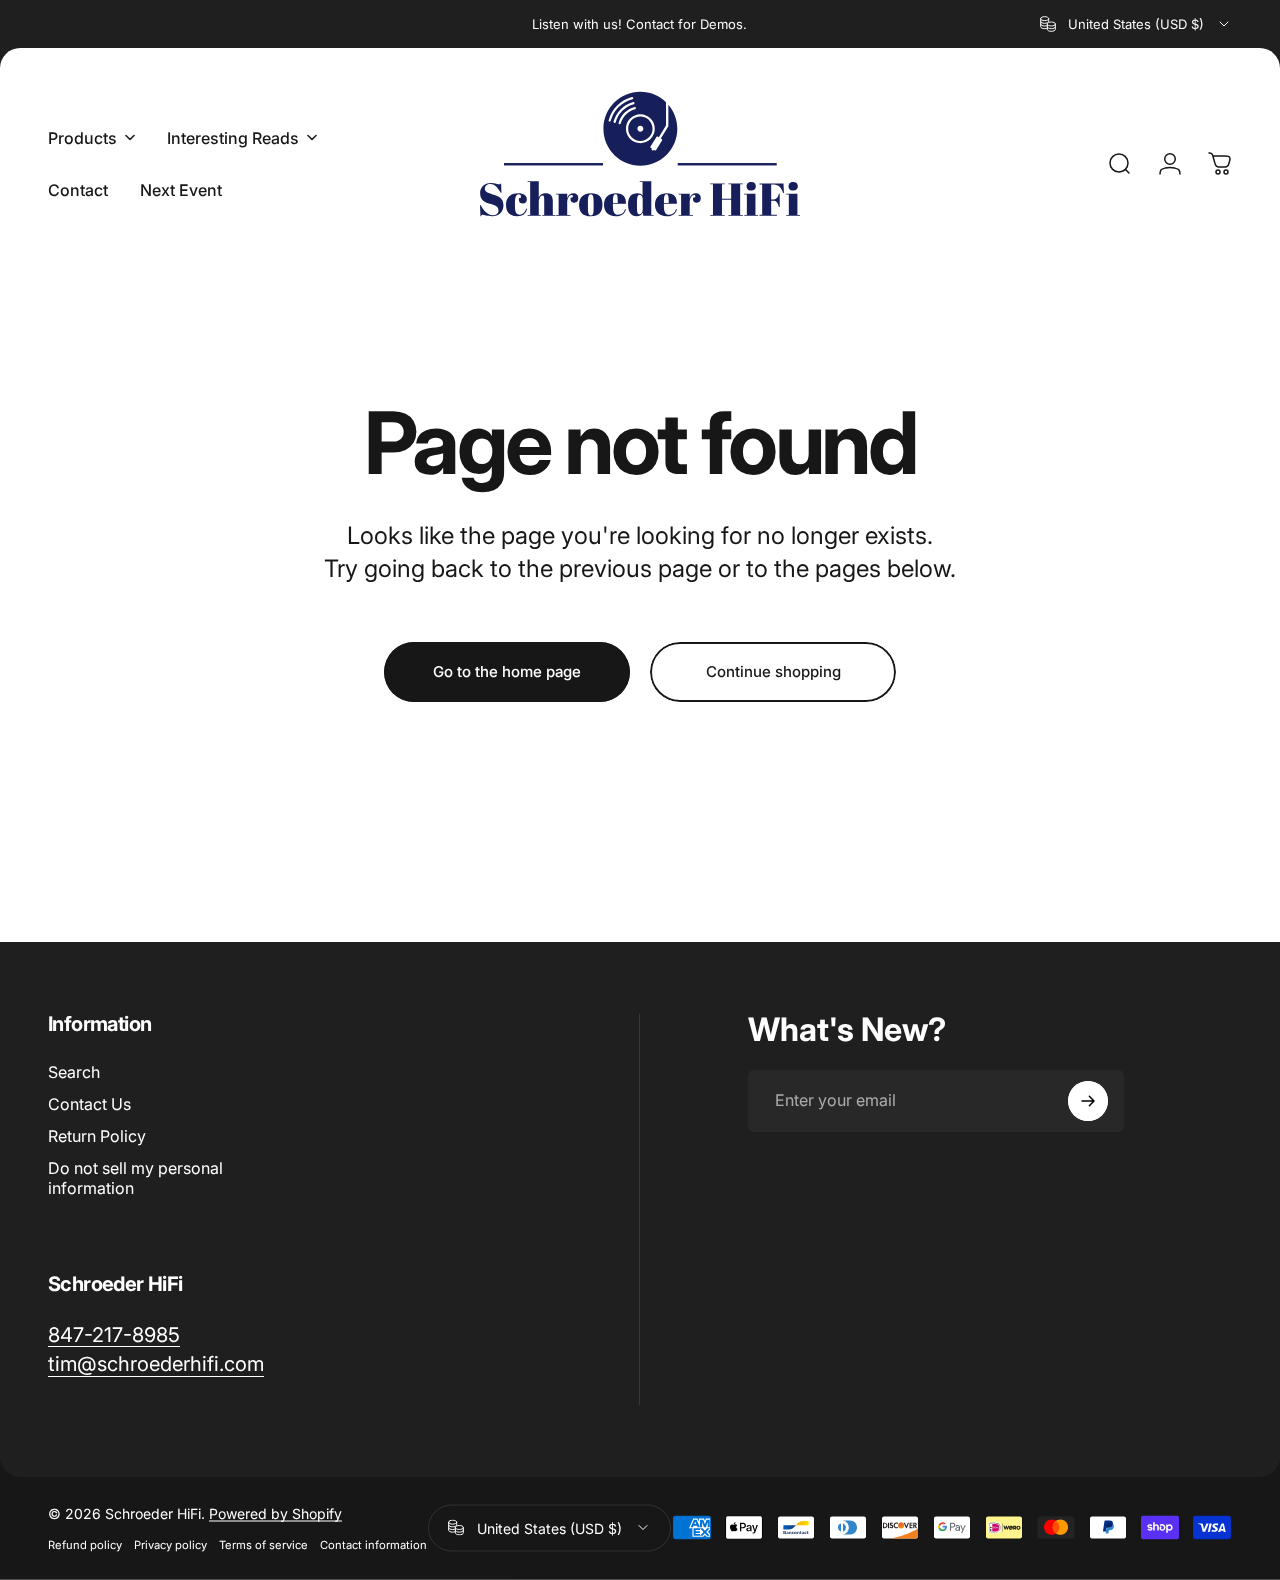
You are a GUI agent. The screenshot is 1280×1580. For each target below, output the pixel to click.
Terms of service (263, 1544)
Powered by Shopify (275, 1512)
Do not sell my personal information (135, 1178)
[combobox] (1136, 24)
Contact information (373, 1544)
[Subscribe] (1088, 1101)
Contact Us (89, 1104)
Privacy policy (170, 1544)
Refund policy (85, 1544)
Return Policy (97, 1136)
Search (74, 1072)
